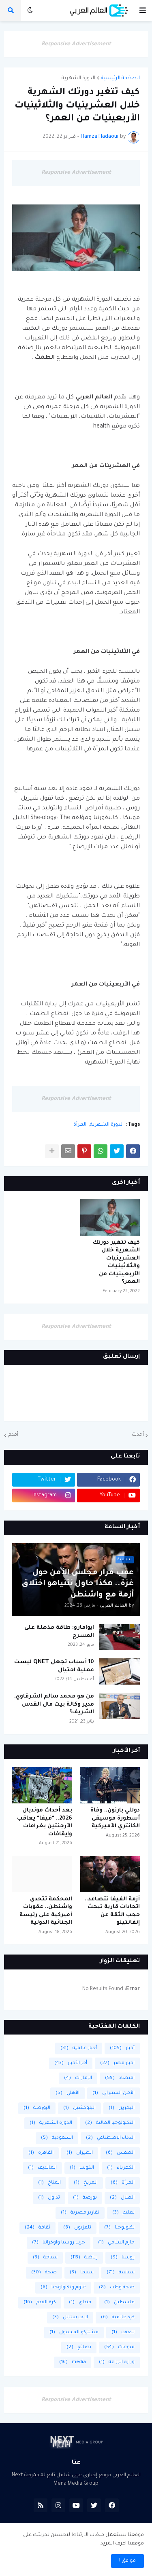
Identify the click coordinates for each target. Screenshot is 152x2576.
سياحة (45, 2258)
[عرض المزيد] (52, 1151)
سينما (82, 2273)
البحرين (122, 2108)
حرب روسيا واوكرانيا (59, 2243)
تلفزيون (77, 2228)
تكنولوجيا (119, 2228)
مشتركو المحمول (74, 2333)
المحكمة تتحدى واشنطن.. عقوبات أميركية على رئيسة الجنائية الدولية (46, 1911)
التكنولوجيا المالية (110, 2123)
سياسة (121, 2273)
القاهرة (41, 2153)
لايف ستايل (70, 2318)
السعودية (57, 2138)
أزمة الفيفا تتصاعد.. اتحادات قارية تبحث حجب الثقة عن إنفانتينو (112, 1911)
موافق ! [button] (127, 2561)
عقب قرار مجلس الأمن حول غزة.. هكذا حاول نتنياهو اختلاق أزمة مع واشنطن (78, 1584)
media (73, 2362)
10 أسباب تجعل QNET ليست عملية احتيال (54, 1666)
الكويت (82, 2168)
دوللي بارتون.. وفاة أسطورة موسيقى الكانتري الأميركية (115, 1818)
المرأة (80, 1125)
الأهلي (67, 2093)
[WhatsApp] (101, 1151)
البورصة (37, 2108)
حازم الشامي (116, 2243)
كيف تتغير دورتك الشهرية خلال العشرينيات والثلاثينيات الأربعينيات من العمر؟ (116, 1263)
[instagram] (58, 2505)
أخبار (122, 2048)
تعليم (123, 2213)
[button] (143, 11)
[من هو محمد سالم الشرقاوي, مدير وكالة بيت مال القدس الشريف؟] (120, 1706)
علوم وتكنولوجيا (63, 2288)
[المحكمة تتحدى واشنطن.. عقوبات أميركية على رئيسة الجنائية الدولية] (42, 1874)
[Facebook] (133, 1151)
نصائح (79, 2347)
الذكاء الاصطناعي (110, 2138)
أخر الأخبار (71, 2063)
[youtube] (76, 2505)
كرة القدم (40, 2303)
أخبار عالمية (79, 2048)
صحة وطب (117, 2288)
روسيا (123, 2258)
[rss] (41, 2505)
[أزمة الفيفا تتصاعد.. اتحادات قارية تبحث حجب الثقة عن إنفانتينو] (110, 1874)
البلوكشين (79, 2108)
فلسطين (119, 2303)
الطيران (80, 2153)
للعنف (123, 2333)
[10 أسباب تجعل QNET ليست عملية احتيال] (120, 1671)
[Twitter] (117, 1151)
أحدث (138, 1435)
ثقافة (37, 2228)
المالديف (42, 2168)
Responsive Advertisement (76, 44)
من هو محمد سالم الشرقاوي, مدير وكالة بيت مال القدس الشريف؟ (54, 1704)
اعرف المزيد (113, 2544)
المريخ (86, 2183)
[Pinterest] (84, 1151)
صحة (44, 2273)
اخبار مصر (117, 2063)
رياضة (84, 2258)
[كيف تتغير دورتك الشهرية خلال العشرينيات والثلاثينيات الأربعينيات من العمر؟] (110, 1217)
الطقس (120, 2153)
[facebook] (112, 2505)
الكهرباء (121, 2168)
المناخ (49, 2183)
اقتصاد (120, 2078)
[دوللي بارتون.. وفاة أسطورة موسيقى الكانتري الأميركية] (110, 1785)
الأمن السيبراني (113, 2093)
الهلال (122, 2198)
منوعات (119, 2347)
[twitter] (94, 2505)
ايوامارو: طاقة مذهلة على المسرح (59, 1632)
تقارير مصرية (80, 2213)
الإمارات (78, 2078)
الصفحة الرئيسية (120, 78)
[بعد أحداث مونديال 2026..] (42, 1785)
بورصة (85, 2198)
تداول (49, 2198)
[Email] (68, 1151)
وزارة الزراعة (117, 2362)
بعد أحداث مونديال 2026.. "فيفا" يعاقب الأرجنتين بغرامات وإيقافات (45, 1822)
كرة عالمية (118, 2318)
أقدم (13, 1435)
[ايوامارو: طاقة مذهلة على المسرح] (120, 1637)
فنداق (80, 2303)
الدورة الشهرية (78, 78)
